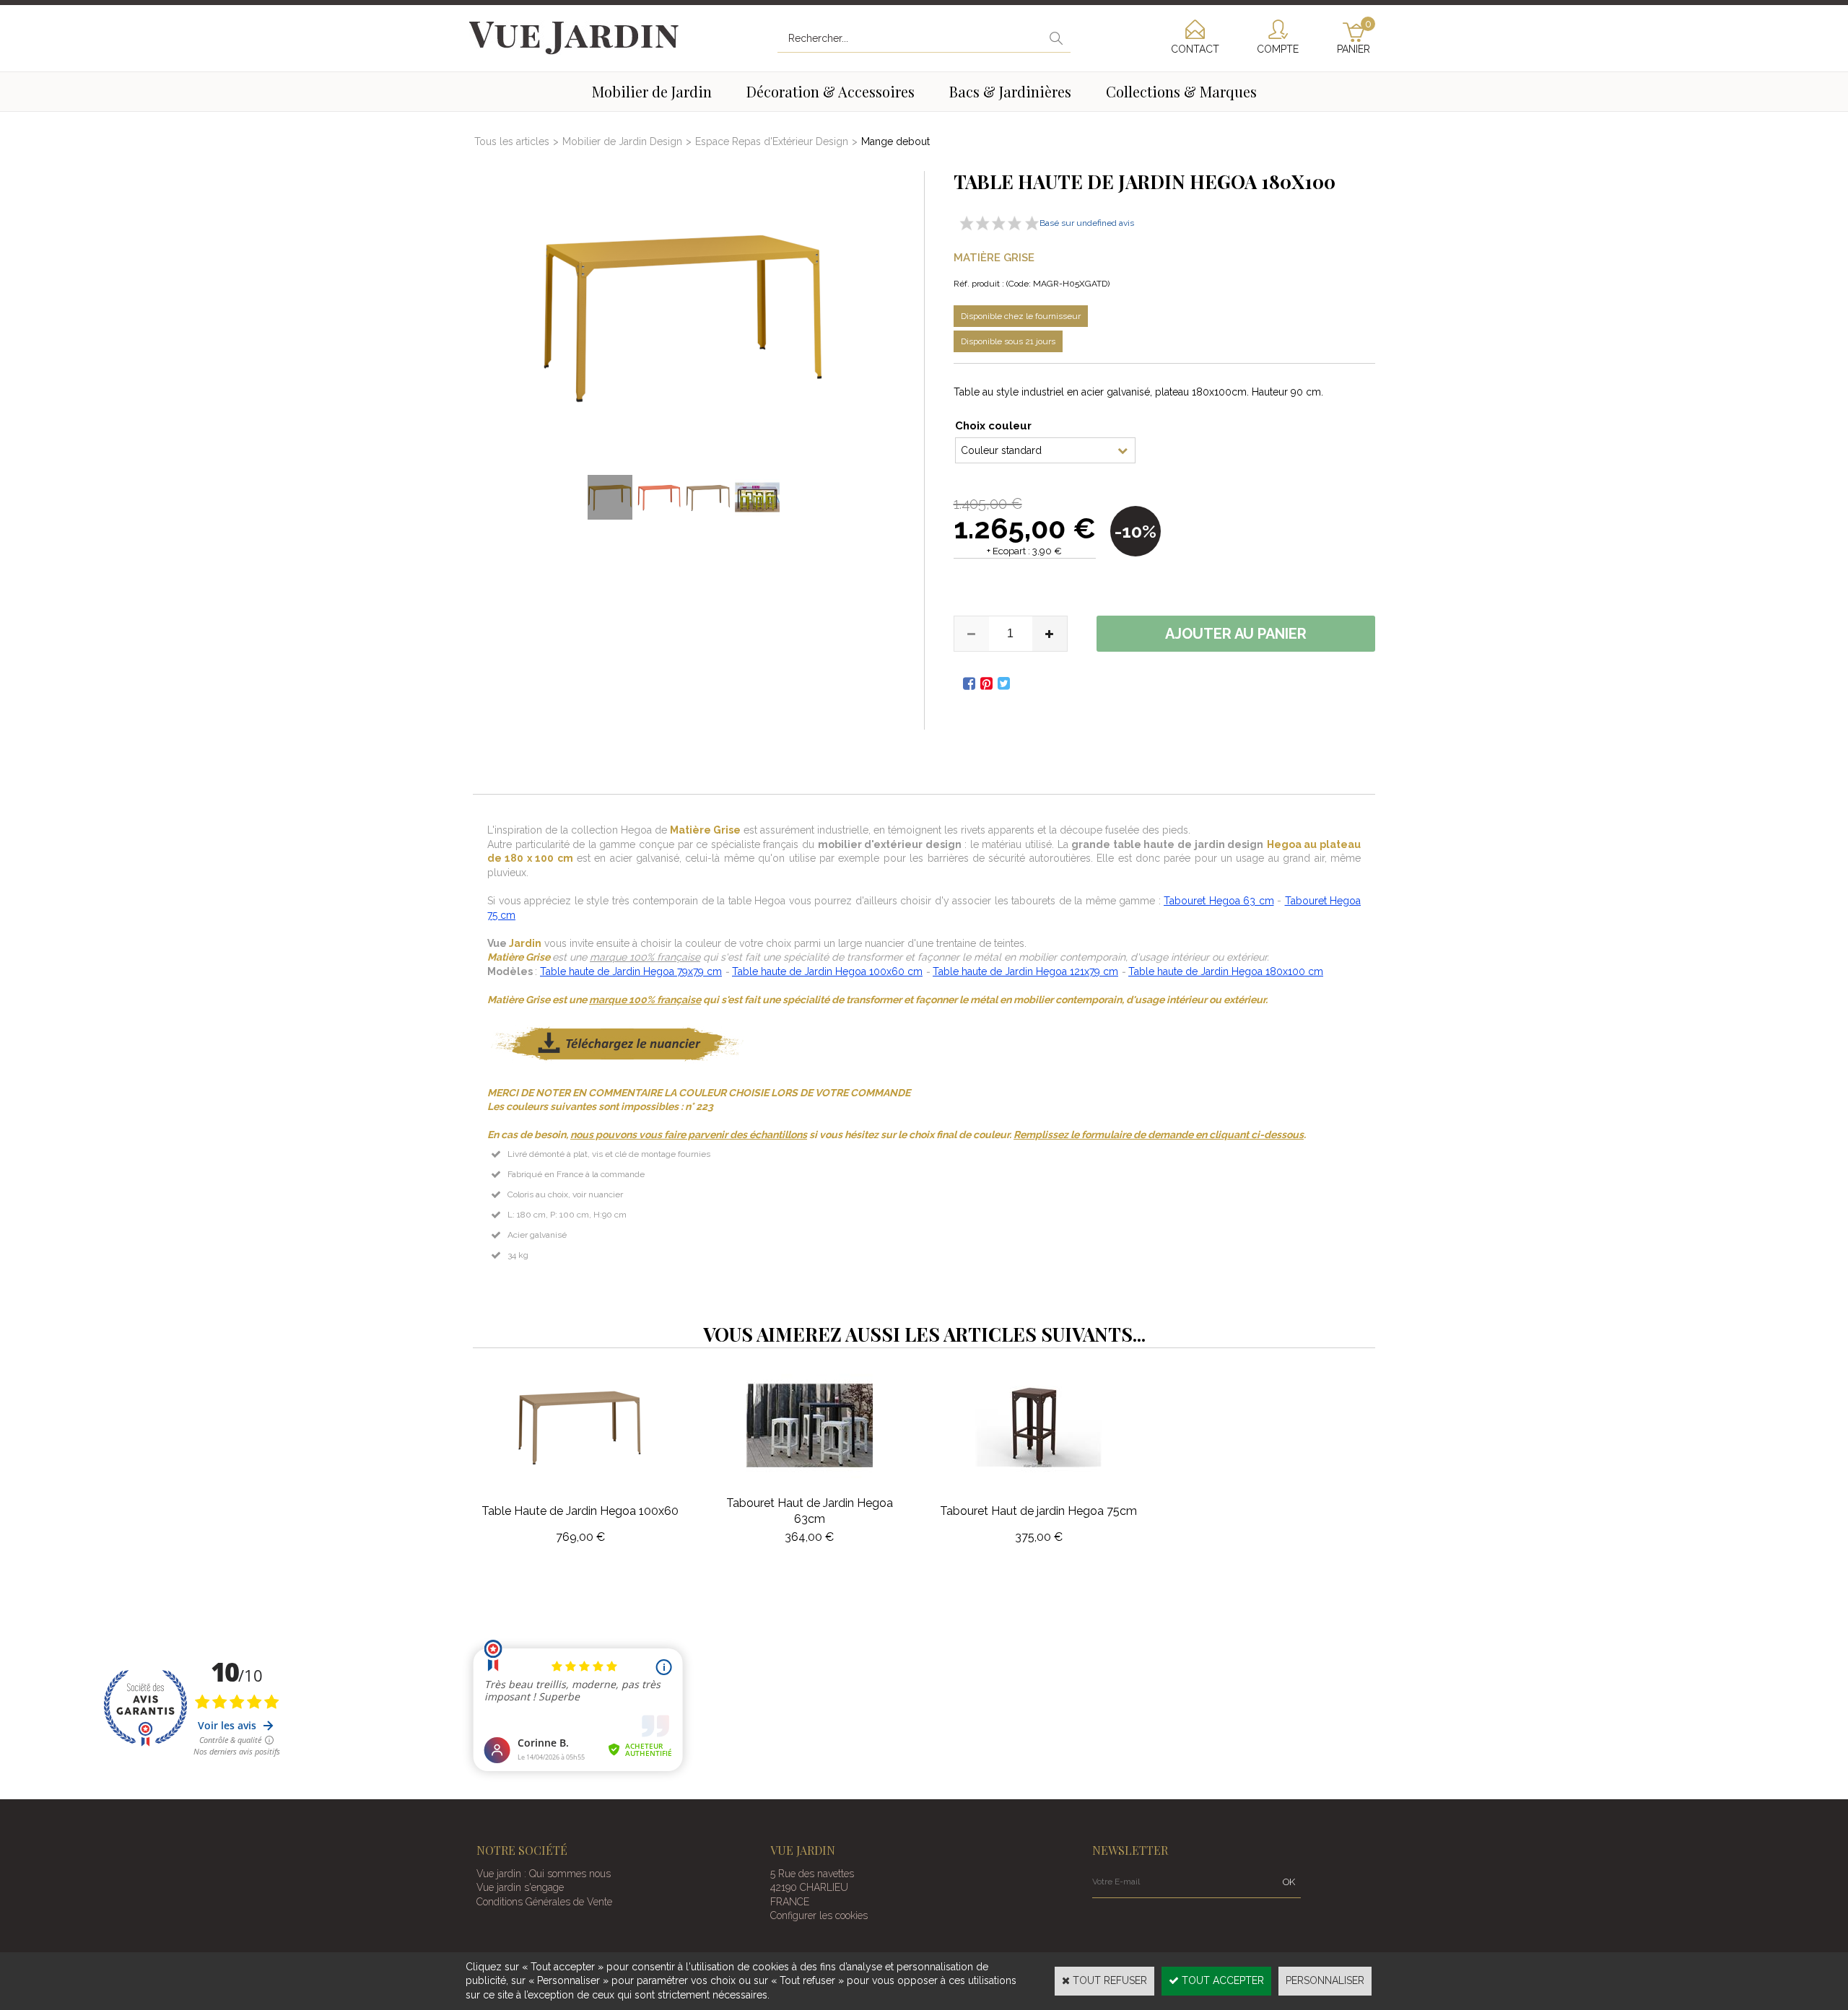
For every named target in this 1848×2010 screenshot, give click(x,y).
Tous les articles (512, 141)
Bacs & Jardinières (1010, 91)
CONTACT (1195, 49)
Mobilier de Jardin (652, 91)
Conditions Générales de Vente (544, 1902)
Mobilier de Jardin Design (622, 141)
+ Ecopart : (1008, 551)
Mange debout (895, 141)
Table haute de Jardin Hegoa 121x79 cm (1025, 971)
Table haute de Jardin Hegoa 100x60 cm (827, 971)
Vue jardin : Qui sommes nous (544, 1874)
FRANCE (790, 1902)
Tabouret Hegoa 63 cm (1219, 901)
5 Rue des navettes (812, 1874)
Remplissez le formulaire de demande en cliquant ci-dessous (1159, 1135)
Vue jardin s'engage (520, 1887)
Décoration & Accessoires (831, 91)
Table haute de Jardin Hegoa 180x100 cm (1226, 971)
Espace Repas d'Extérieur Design (772, 141)
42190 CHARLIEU (809, 1887)
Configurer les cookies (819, 1915)
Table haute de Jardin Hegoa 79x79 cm (631, 971)
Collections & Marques (1181, 91)
